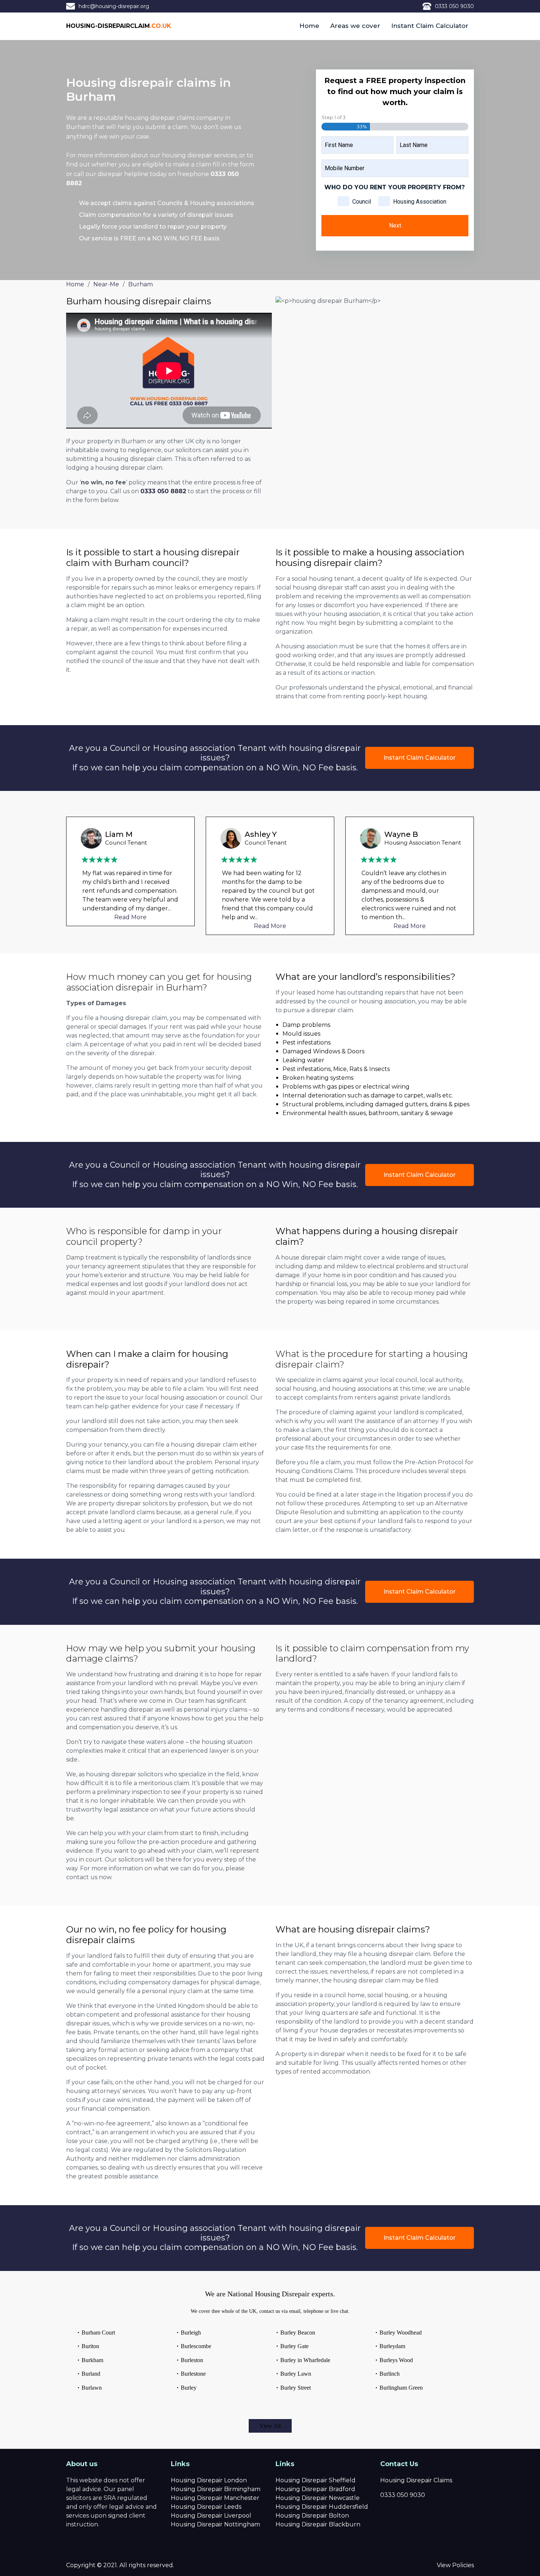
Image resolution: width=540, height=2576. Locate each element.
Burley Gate (294, 2346)
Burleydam (392, 2346)
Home (309, 26)
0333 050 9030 (454, 6)
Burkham (92, 2360)
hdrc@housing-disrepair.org (114, 6)
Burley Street (296, 2388)
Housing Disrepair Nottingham (215, 2524)
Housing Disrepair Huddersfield (322, 2507)
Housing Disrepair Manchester (215, 2498)
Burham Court (98, 2333)
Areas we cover (355, 26)
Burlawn (92, 2388)
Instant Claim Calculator (430, 26)
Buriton (90, 2346)
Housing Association (420, 202)
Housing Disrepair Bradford (315, 2489)
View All (270, 2426)
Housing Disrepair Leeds (206, 2507)
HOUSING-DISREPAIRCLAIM (119, 26)
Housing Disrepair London (209, 2480)
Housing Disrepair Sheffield (316, 2480)
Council (362, 202)
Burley (189, 2388)
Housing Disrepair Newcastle (318, 2498)
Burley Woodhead (401, 2333)
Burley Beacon (298, 2333)
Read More (130, 917)
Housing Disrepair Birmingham (216, 2489)
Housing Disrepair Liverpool (211, 2516)
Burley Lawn (296, 2374)
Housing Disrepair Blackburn (318, 2524)
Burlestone (193, 2374)
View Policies (455, 2565)
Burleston (192, 2360)
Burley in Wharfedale (305, 2360)
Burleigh (191, 2333)
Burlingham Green (401, 2388)
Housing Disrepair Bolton (312, 2516)
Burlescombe (196, 2346)
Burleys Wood (396, 2360)
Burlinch (390, 2374)
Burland (91, 2374)
